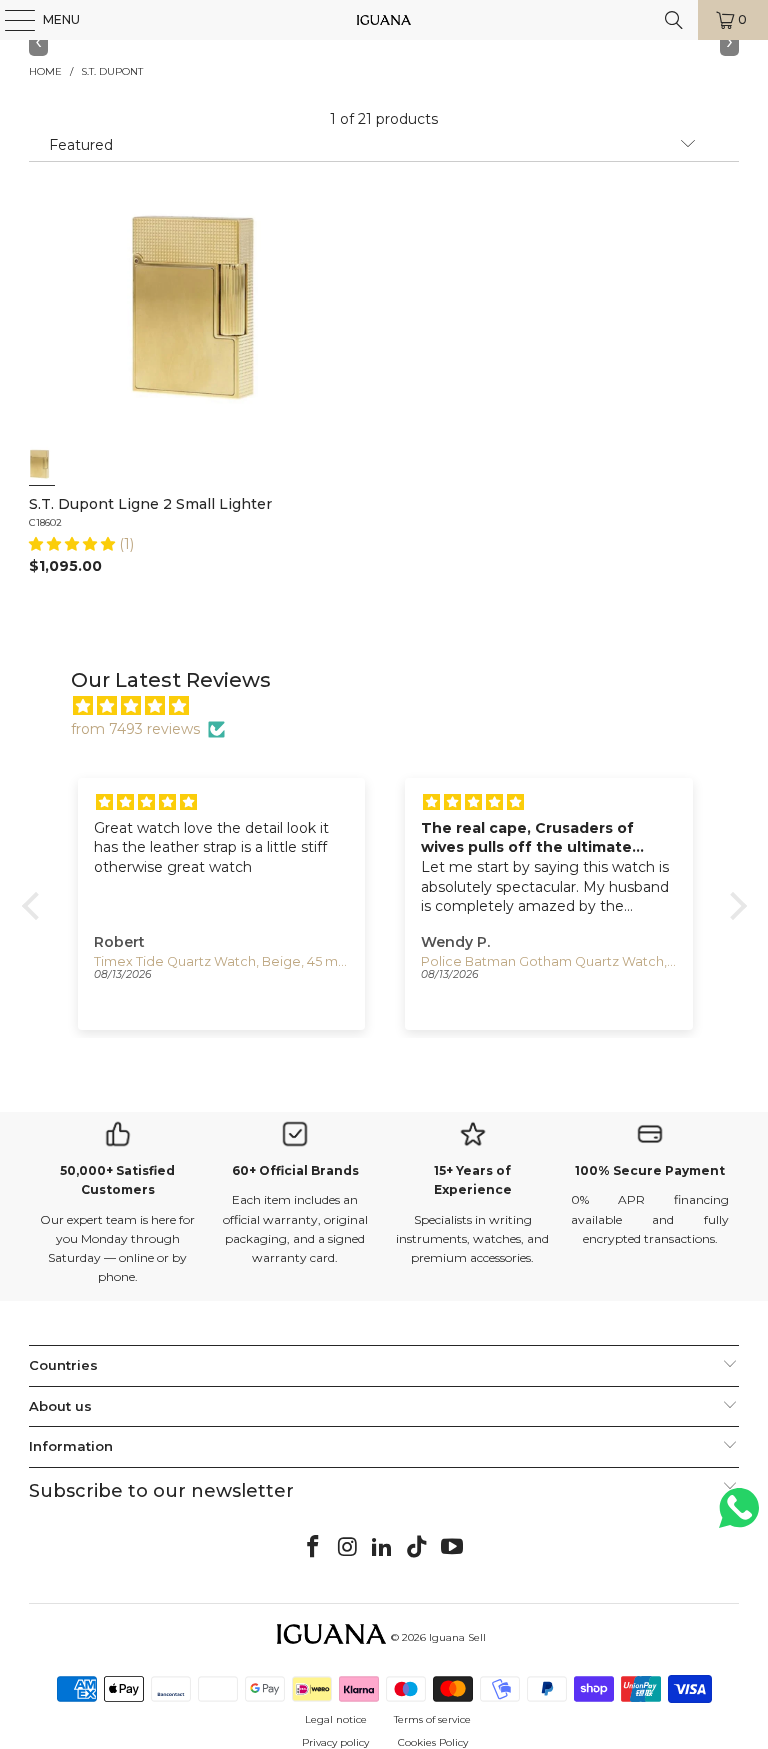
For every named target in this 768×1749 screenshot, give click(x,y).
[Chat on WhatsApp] (739, 1516)
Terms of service (432, 1719)
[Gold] (42, 464)
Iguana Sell (457, 1637)
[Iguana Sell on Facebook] (314, 1548)
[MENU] (10, 20)
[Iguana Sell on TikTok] (418, 1548)
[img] (394, 706)
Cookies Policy (433, 1742)
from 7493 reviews (135, 729)
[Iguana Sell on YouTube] (453, 1548)
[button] (74, 544)
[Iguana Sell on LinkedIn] (383, 1548)
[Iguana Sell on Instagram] (348, 1548)
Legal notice (336, 1719)
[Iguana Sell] (384, 20)
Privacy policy (335, 1742)
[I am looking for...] (674, 20)
